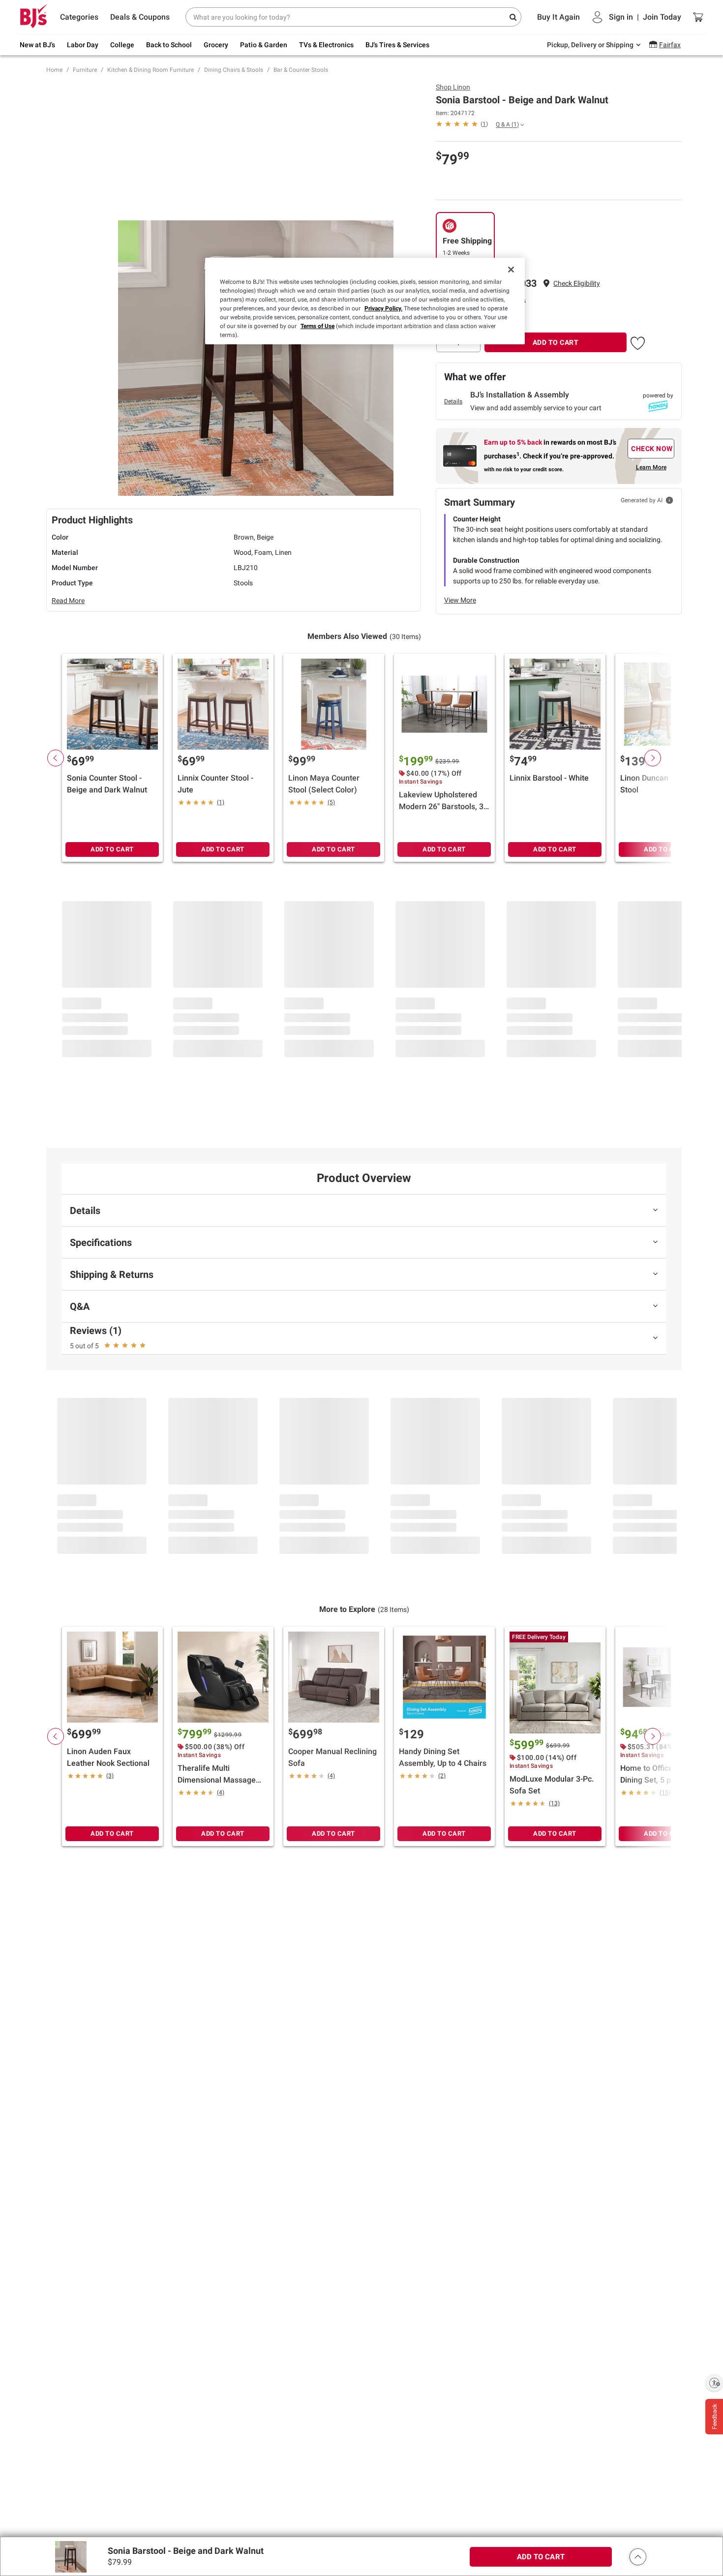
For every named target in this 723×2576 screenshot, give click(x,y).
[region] (365, 301)
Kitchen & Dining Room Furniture (151, 70)
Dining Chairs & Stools (234, 70)
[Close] (511, 270)
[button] (577, 284)
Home (54, 70)
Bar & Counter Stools (301, 70)
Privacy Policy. (383, 308)
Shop (453, 87)
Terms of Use (317, 326)
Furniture (85, 70)
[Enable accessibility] (714, 2383)
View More (460, 600)
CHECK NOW (652, 449)
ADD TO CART (556, 342)
